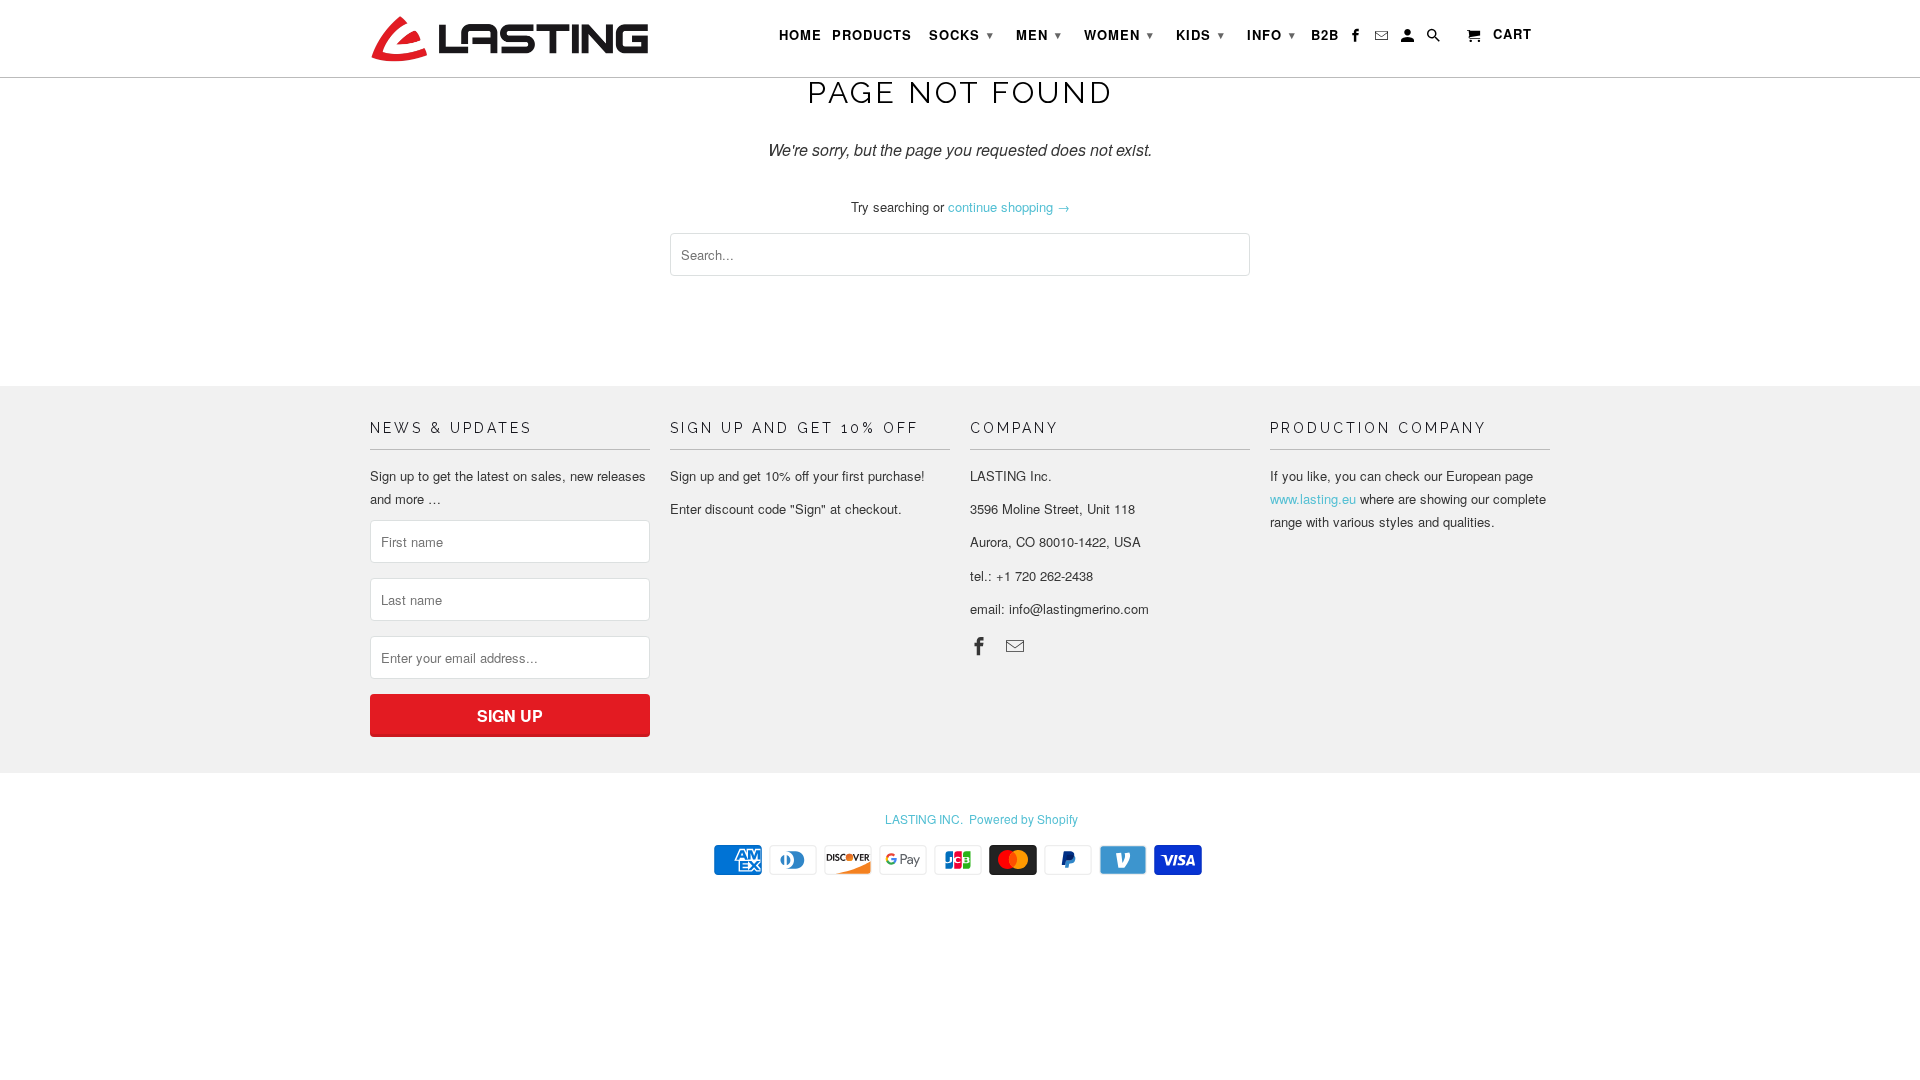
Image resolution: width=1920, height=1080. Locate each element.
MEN (1039, 34)
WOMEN (1119, 34)
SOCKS (961, 34)
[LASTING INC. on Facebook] (981, 645)
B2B (1325, 35)
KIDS (1200, 34)
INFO (1271, 34)
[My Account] (1409, 39)
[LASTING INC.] (510, 38)
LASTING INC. (924, 818)
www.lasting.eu (1313, 498)
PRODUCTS (872, 35)
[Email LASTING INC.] (1017, 645)
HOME (800, 35)
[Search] (1435, 39)
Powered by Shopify (1023, 818)
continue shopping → (1009, 206)
